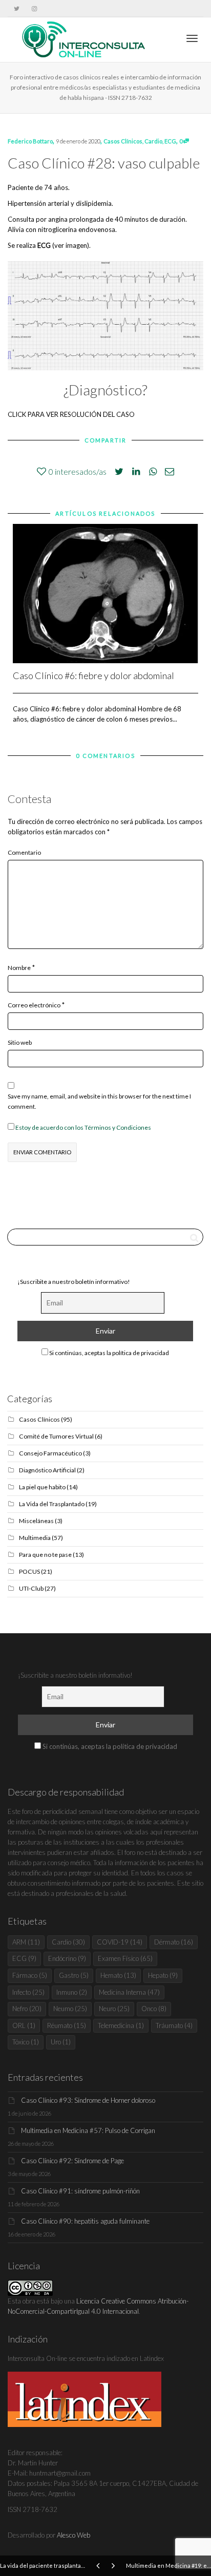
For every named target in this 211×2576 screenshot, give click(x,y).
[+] (105, 594)
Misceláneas (36, 1521)
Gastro (74, 1975)
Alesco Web (73, 2535)
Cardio (153, 141)
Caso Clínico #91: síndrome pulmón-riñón (80, 2191)
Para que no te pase (45, 1555)
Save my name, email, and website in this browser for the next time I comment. (99, 1101)
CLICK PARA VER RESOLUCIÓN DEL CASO (71, 414)
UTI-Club (31, 1588)
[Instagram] (34, 8)
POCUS (29, 1571)
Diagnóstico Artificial (47, 1470)
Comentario (24, 852)
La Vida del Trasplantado (52, 1504)
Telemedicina (121, 2025)
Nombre (19, 968)
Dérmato (174, 1942)
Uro (61, 2042)
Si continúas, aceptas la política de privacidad (109, 1353)
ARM (26, 1942)
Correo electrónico (34, 1005)
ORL (24, 2025)
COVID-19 (120, 1942)
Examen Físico (125, 1958)
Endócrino (67, 1958)
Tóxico (26, 2042)
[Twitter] (17, 8)
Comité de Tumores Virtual (56, 1436)
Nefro (27, 2009)
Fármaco (30, 1975)
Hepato (163, 1975)
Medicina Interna (129, 1992)
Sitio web (20, 1042)
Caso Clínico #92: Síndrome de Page (72, 2161)
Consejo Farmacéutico (50, 1453)
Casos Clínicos (123, 141)
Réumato (67, 2025)
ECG (170, 141)
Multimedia (35, 1538)
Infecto (28, 1992)
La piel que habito (42, 1487)
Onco (154, 2009)
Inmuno (72, 1992)
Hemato (118, 1975)
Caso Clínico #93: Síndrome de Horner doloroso (88, 2100)
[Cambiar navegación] (192, 38)
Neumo (70, 2009)
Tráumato (174, 2025)
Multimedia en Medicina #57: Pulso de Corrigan (88, 2130)
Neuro (114, 2009)
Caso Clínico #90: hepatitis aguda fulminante (85, 2221)
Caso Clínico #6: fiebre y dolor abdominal (93, 675)
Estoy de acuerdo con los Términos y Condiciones (83, 1127)
